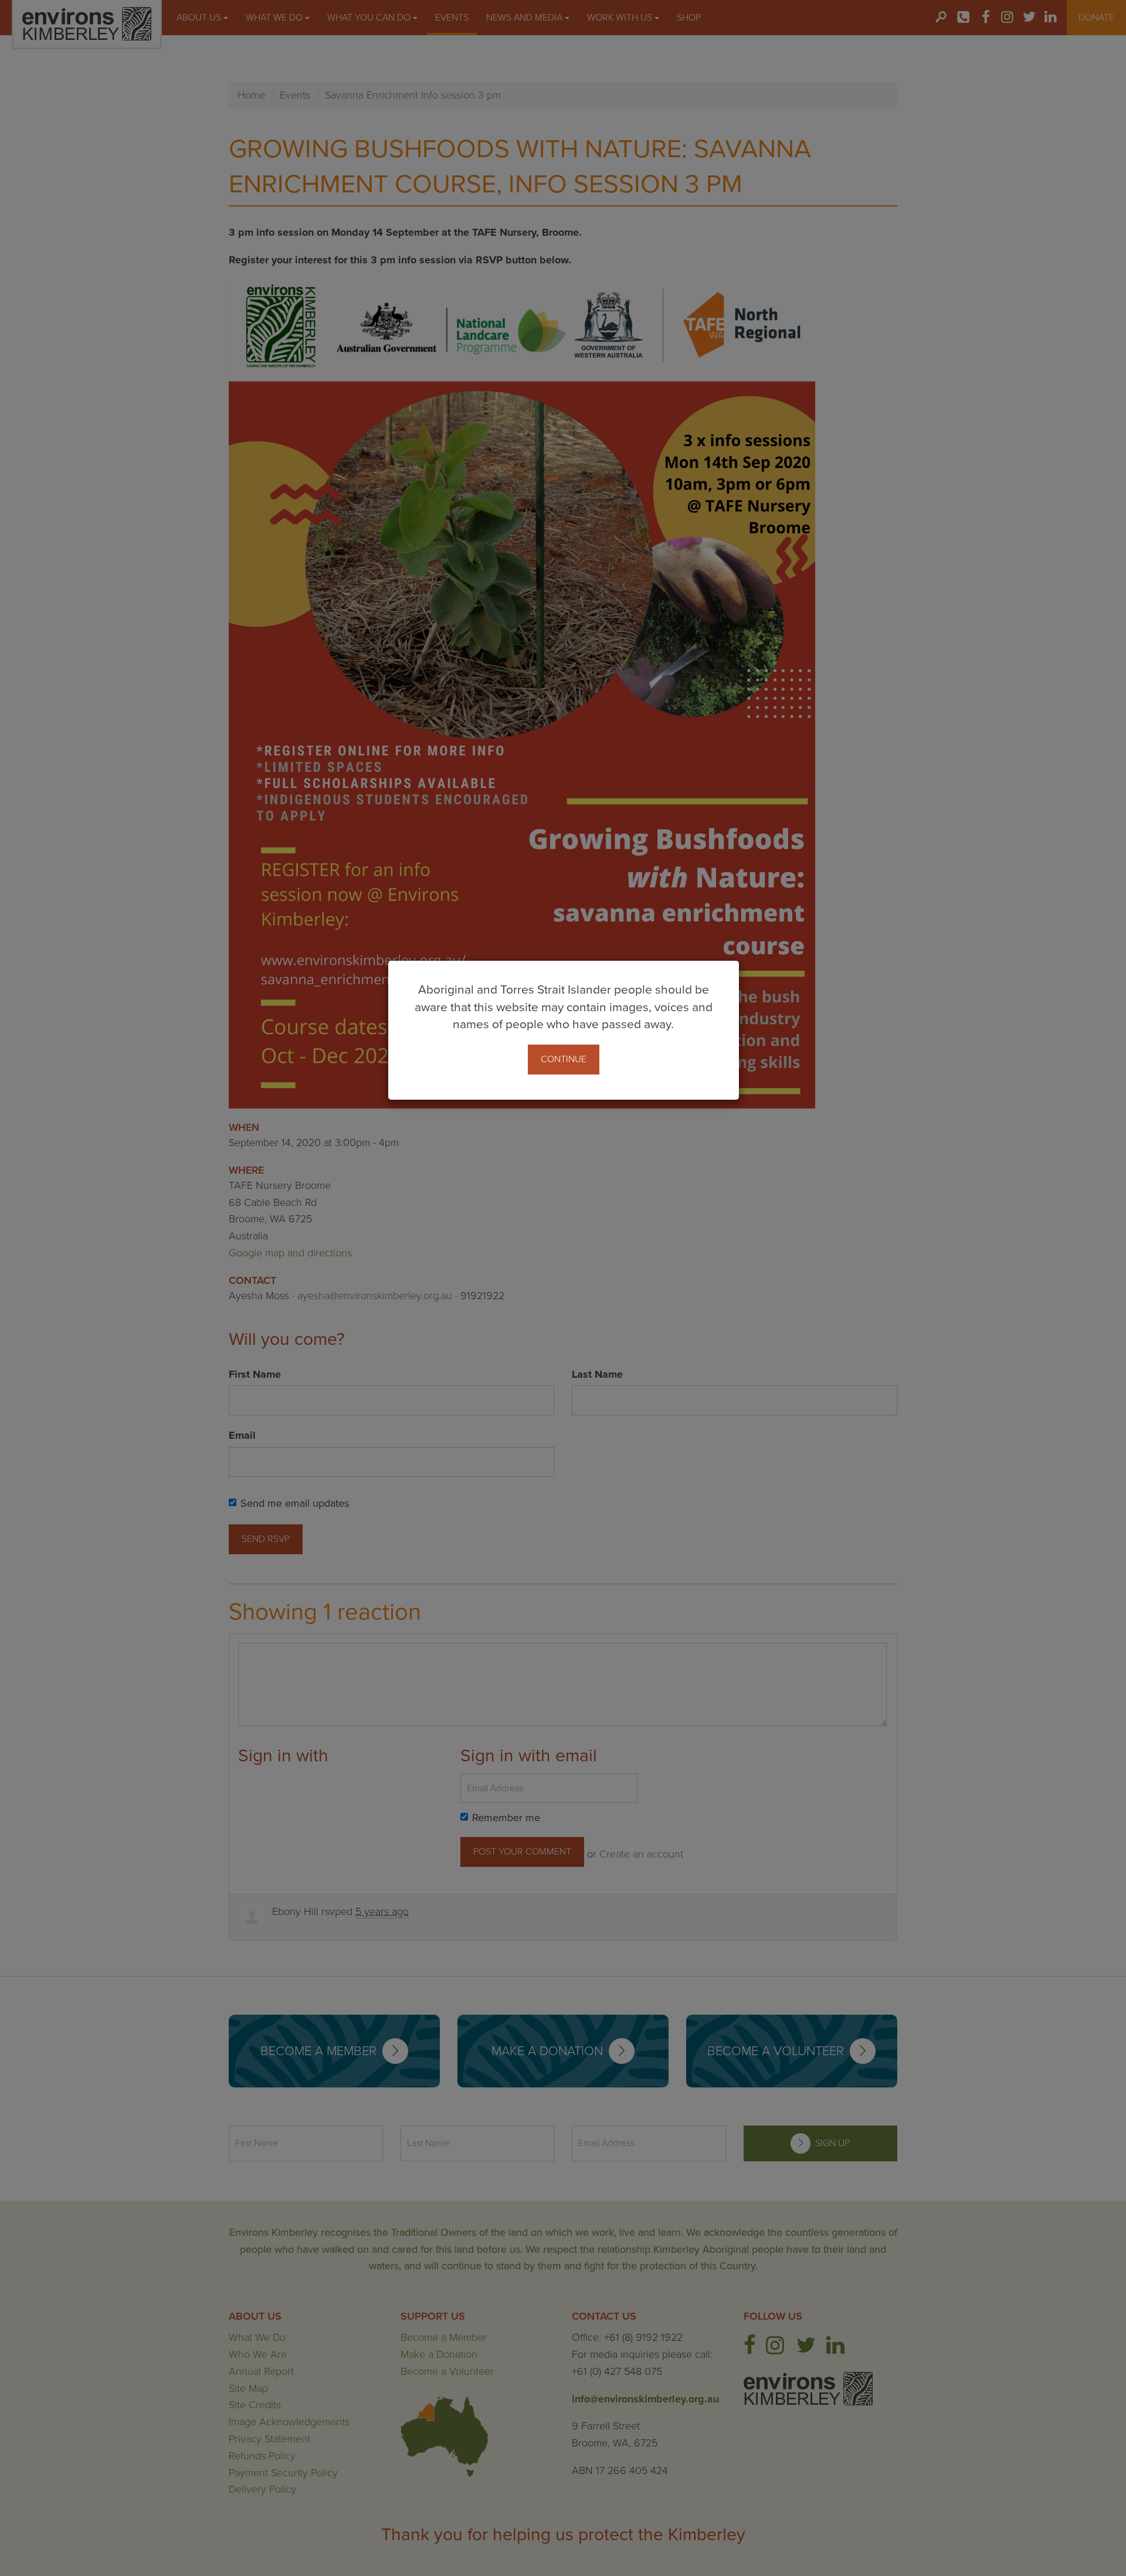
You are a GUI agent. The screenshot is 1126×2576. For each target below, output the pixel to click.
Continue (564, 1059)
